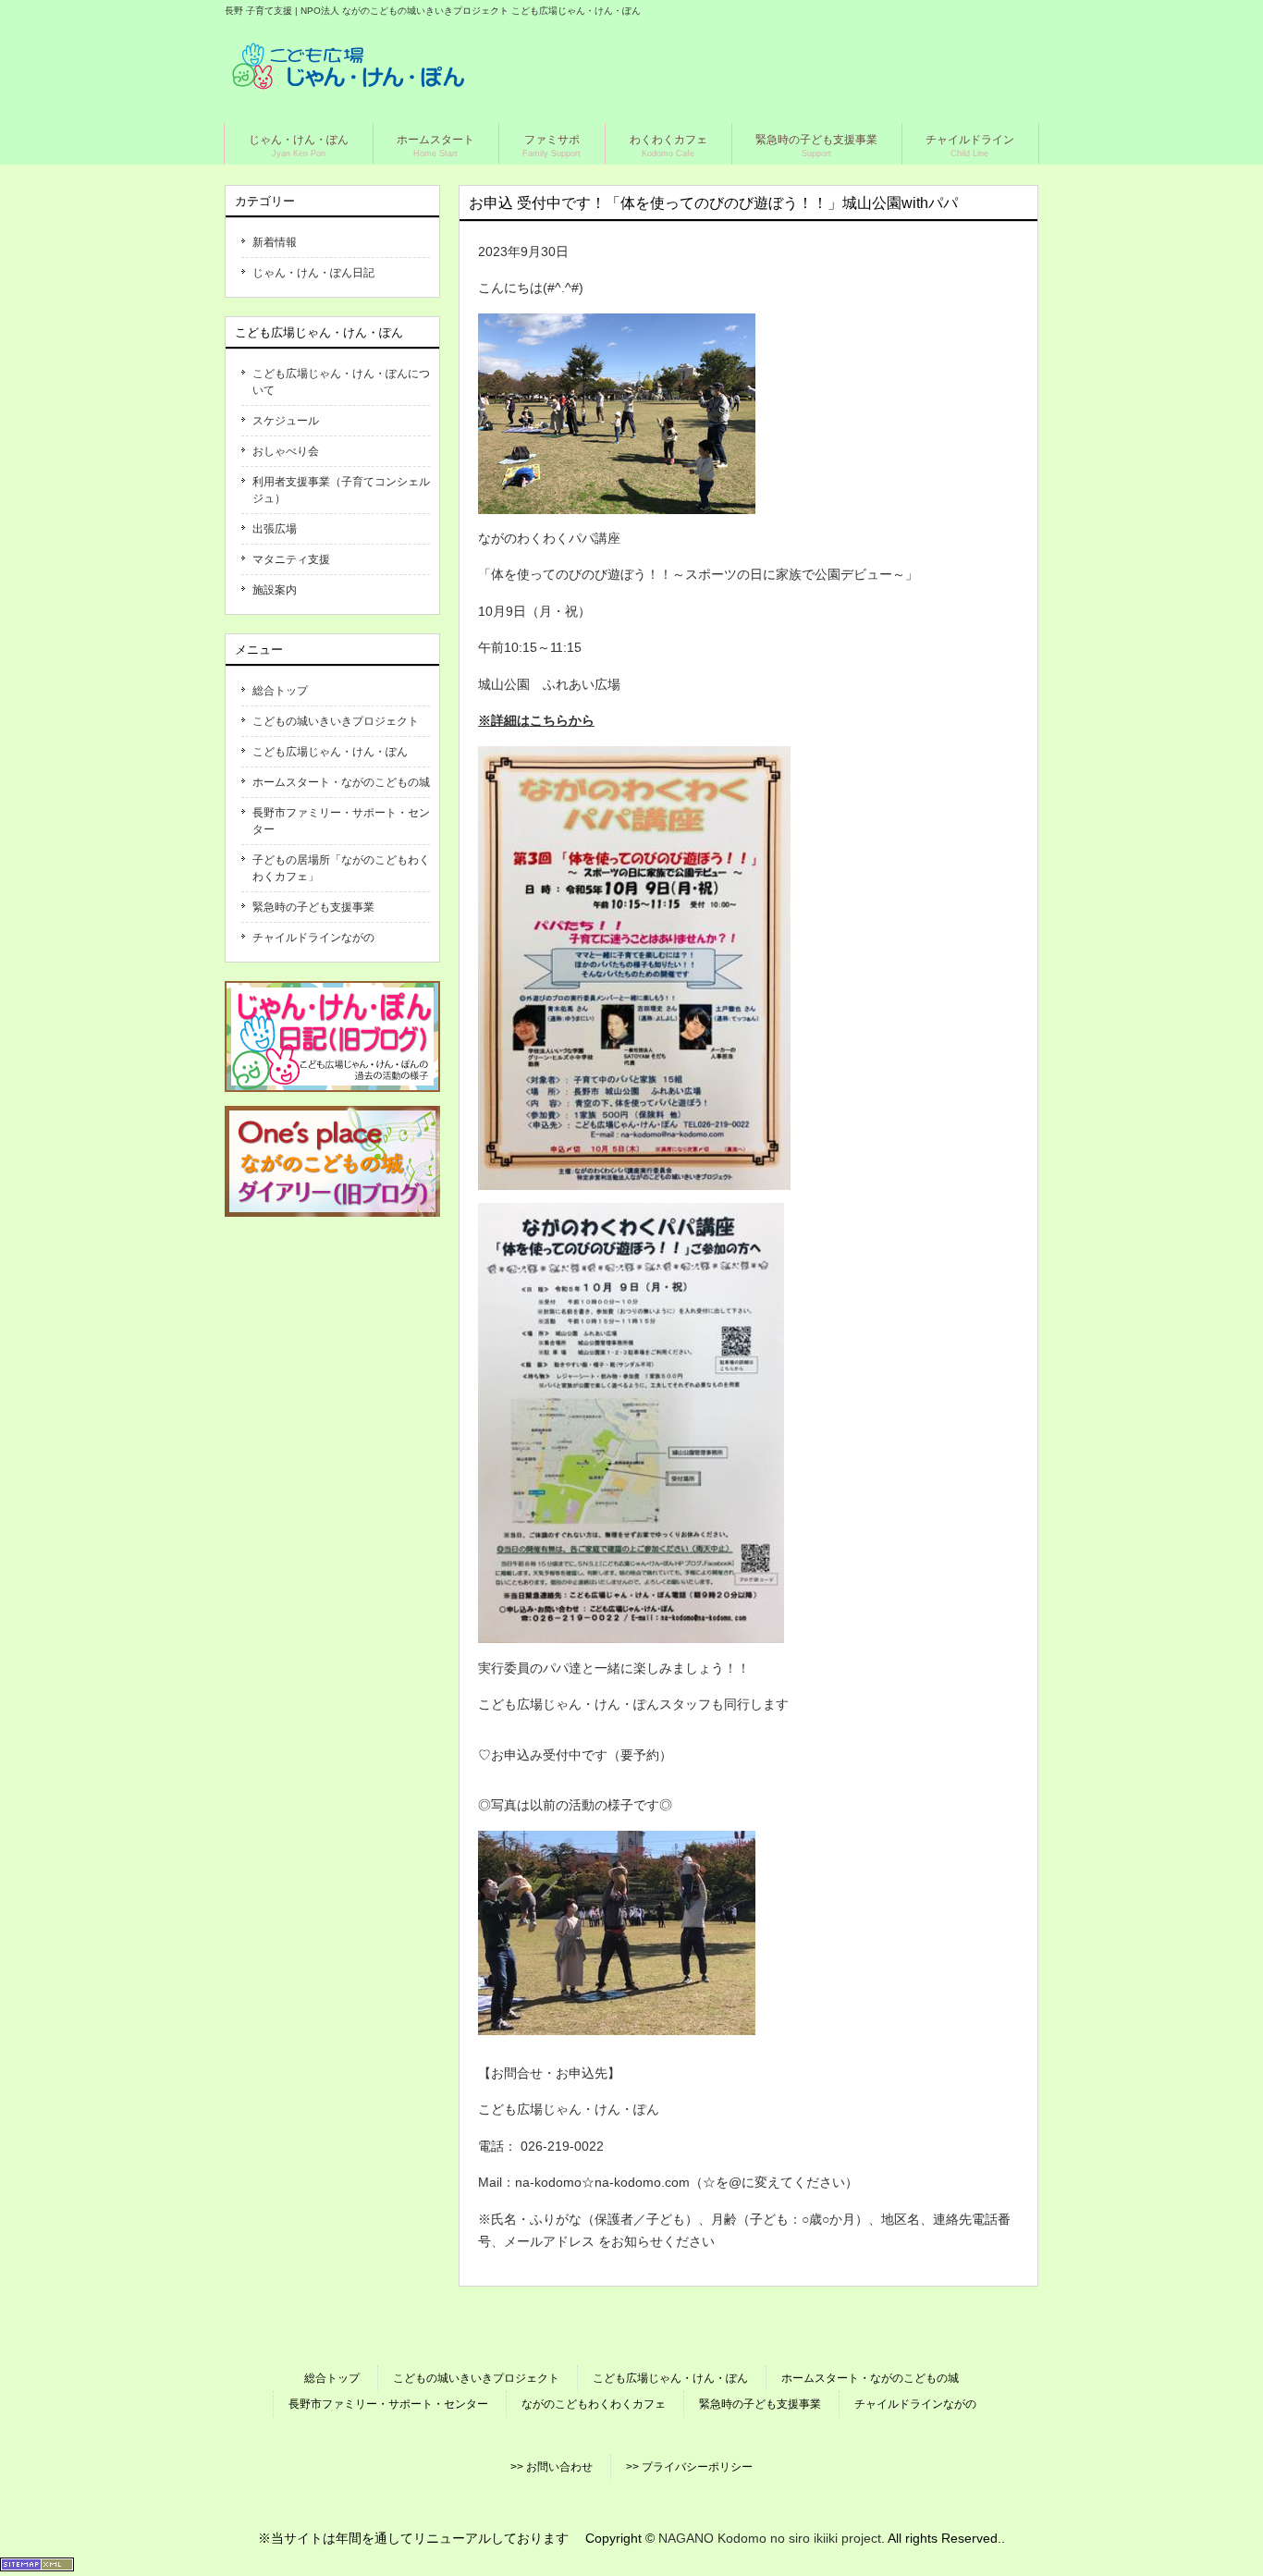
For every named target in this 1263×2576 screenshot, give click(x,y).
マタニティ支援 (291, 559)
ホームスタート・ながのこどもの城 (341, 782)
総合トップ (280, 691)
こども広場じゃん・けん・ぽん (330, 752)
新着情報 (275, 242)
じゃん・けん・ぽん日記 (313, 273)
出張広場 (275, 529)
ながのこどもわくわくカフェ (594, 2404)
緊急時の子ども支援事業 (313, 907)
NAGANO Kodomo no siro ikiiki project (770, 2538)
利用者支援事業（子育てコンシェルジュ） (341, 490)
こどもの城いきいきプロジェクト (336, 721)
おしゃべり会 (286, 451)
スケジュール (286, 421)
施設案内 (275, 590)
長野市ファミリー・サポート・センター (341, 821)
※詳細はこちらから (536, 720)
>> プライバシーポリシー (689, 2467)
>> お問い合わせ (552, 2467)
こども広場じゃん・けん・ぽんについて (341, 382)
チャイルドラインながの (313, 938)
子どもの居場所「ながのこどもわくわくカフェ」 (341, 868)
